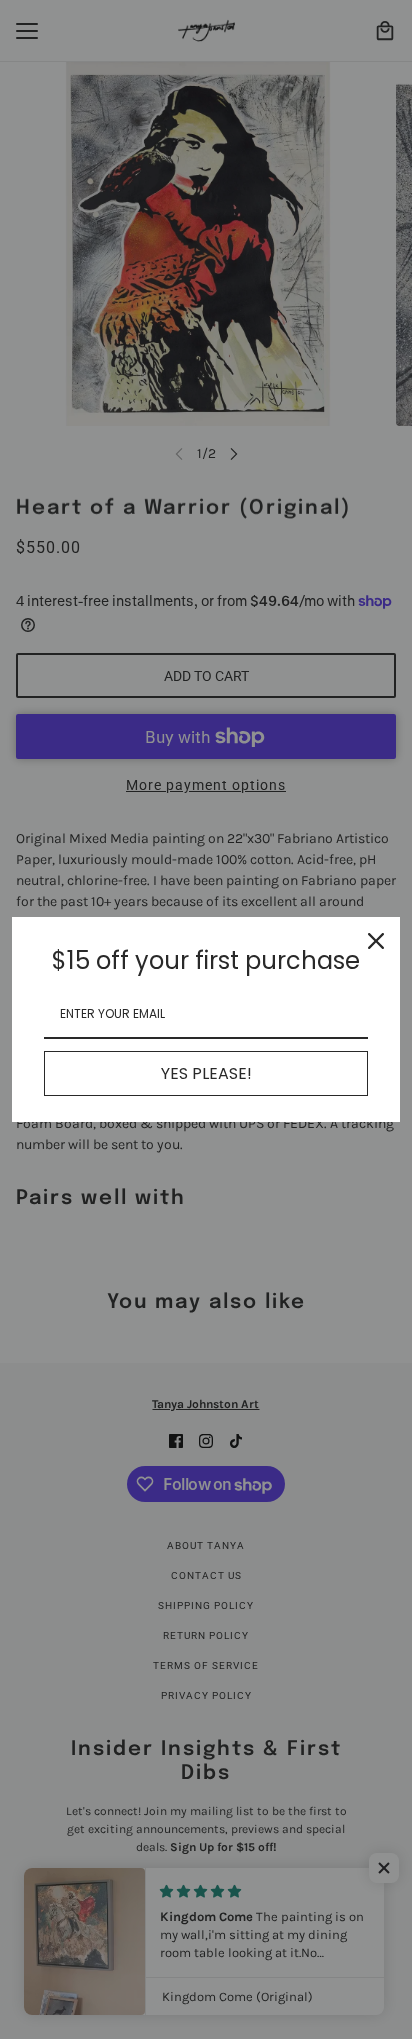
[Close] (376, 941)
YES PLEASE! (206, 1073)
